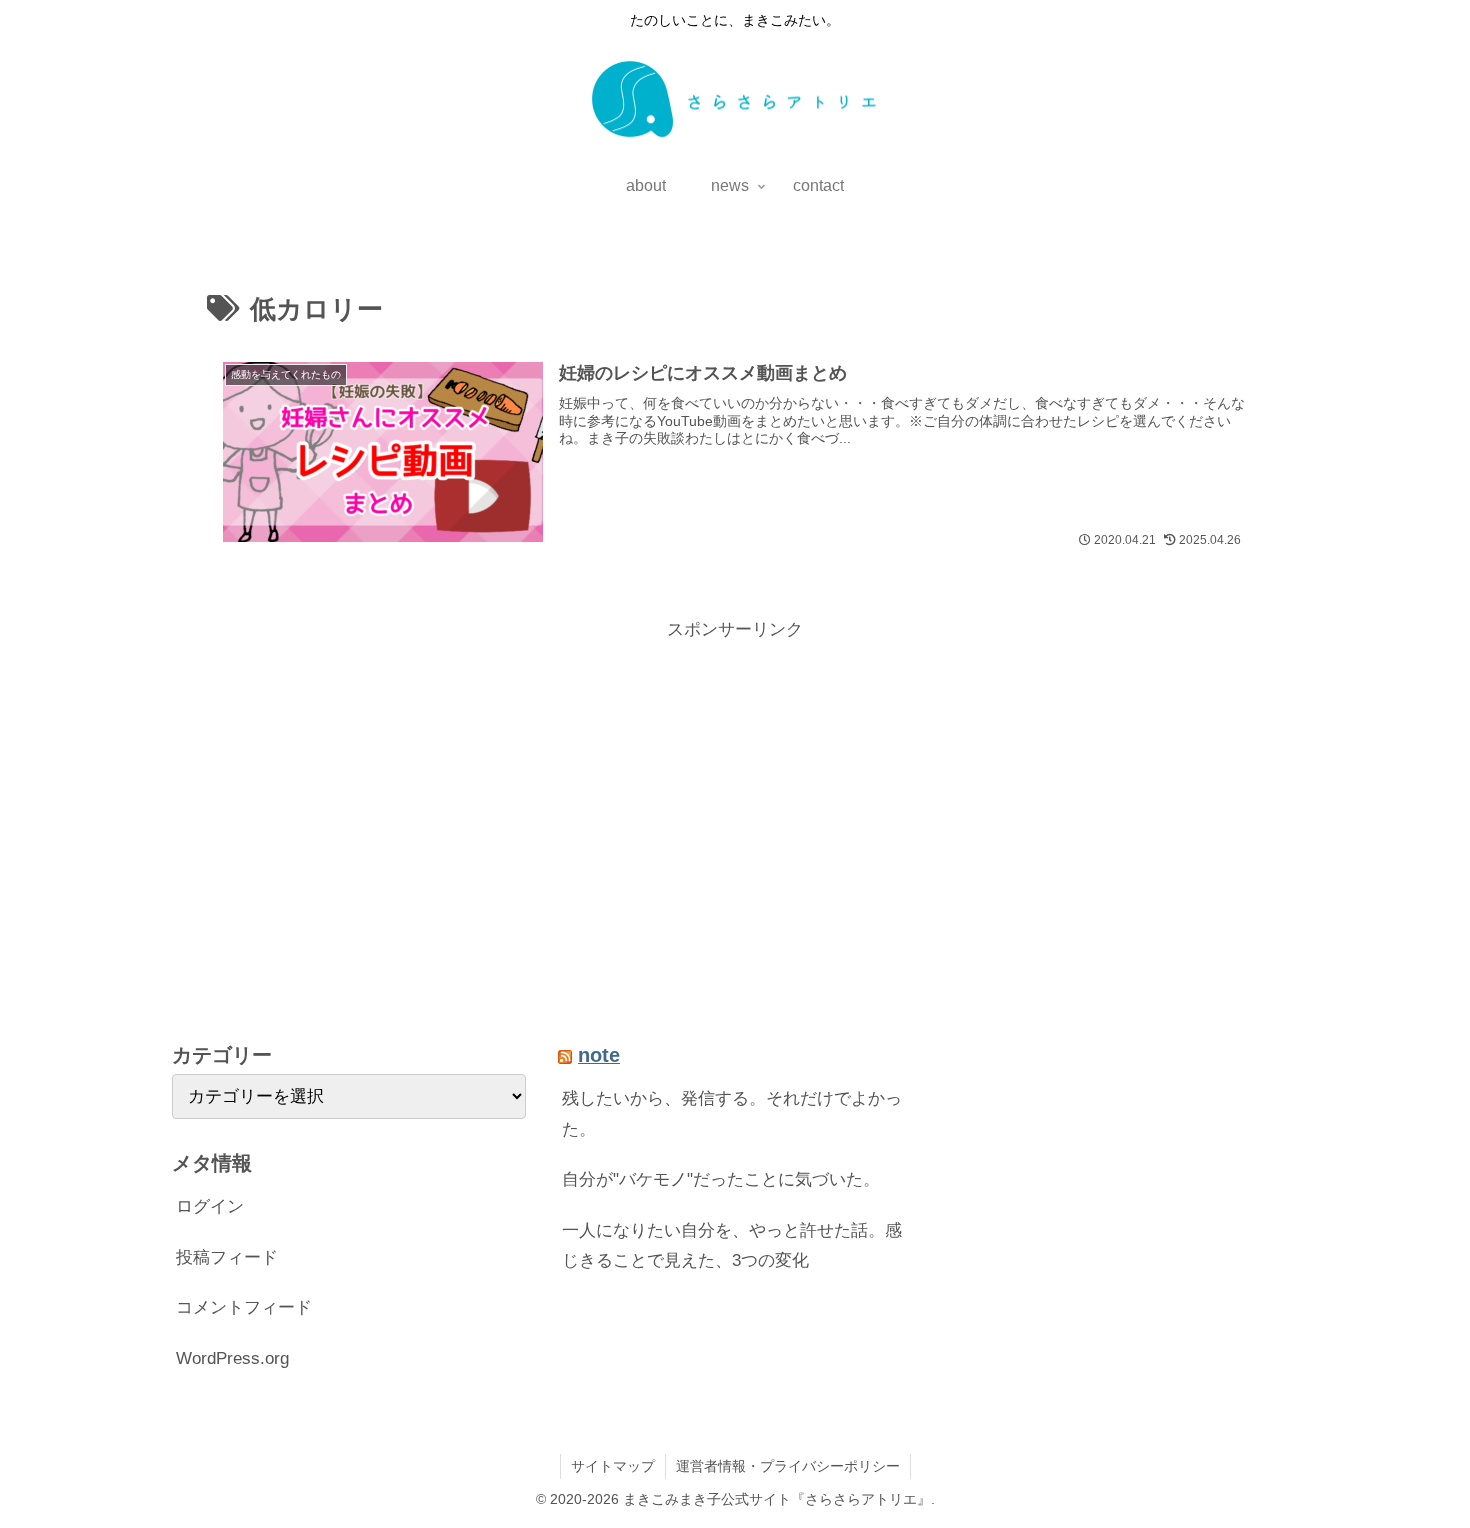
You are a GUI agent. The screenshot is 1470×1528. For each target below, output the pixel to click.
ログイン (210, 1206)
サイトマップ (613, 1466)
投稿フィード (227, 1257)
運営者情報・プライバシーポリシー (788, 1466)
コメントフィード (244, 1307)
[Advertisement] (735, 786)
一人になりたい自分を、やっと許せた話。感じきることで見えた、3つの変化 (732, 1246)
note (599, 1055)
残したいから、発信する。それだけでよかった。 (732, 1114)
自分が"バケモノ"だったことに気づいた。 (721, 1179)
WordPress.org (232, 1358)
